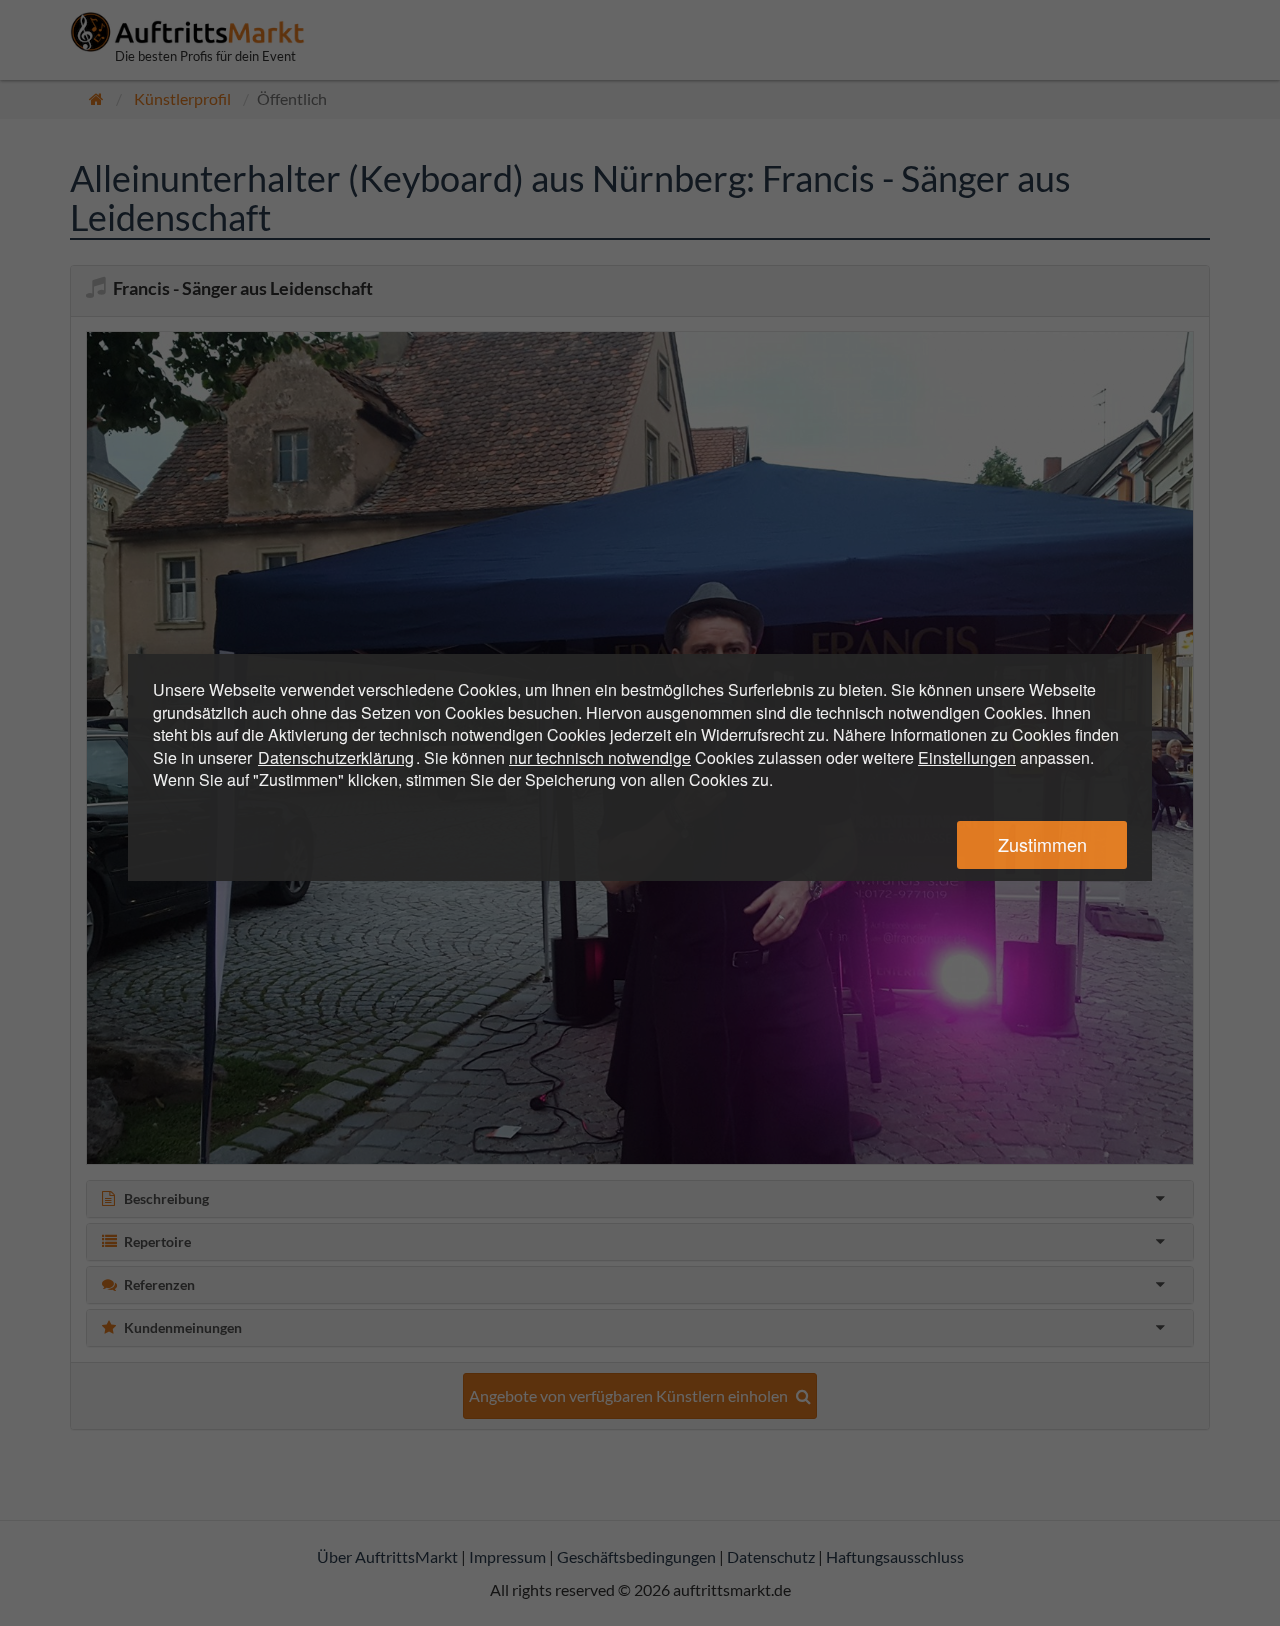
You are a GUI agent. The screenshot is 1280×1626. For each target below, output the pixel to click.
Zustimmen (1042, 844)
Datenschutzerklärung (336, 757)
